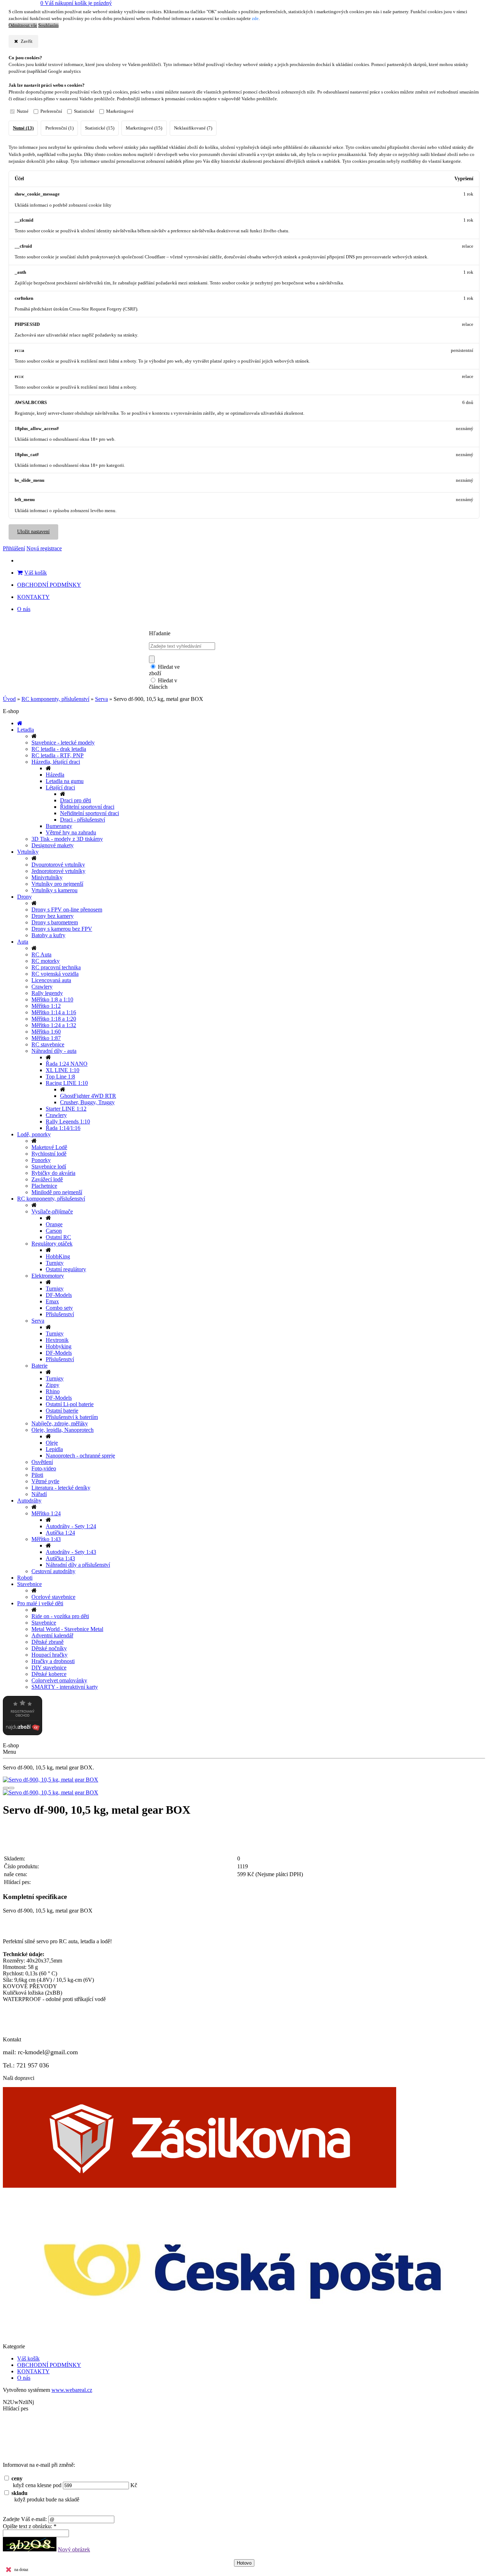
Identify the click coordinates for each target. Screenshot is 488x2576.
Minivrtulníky (47, 877)
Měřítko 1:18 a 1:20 (54, 1019)
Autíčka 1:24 (60, 1533)
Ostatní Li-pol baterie (70, 1404)
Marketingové (120, 111)
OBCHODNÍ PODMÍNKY (49, 585)
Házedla (55, 775)
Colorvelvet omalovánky (59, 1680)
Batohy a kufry (48, 935)
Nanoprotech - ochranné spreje (80, 1456)
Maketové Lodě (49, 1147)
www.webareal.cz (72, 2390)
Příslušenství (60, 1314)
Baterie (39, 1366)
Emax (52, 1301)
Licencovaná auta (51, 980)
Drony (24, 897)
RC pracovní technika (56, 967)
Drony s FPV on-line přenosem (67, 910)
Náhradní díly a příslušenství (78, 1565)
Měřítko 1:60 (46, 1032)
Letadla (26, 730)
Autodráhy (29, 1501)
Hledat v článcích (163, 684)
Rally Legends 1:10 (68, 1122)
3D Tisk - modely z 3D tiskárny (67, 839)
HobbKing (58, 1256)
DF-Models (59, 1295)
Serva (101, 699)
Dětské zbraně (48, 1642)
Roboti (25, 1578)
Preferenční (51, 111)
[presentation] (6, 1788)
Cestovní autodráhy (53, 1571)
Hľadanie (160, 633)
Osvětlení (42, 1462)
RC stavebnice (48, 1044)
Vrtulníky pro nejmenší (57, 884)
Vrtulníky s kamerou (54, 890)
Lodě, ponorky (34, 1134)
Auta (23, 942)
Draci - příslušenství (83, 820)
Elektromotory (48, 1276)
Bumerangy (59, 826)
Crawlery (42, 987)
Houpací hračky (49, 1655)
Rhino (53, 1391)
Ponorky (41, 1160)
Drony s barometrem (55, 922)
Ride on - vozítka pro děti (60, 1616)
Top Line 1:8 (60, 1077)
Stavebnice (29, 1584)
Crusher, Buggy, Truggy (87, 1102)
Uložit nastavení (33, 532)
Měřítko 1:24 (46, 1513)
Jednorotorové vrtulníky (58, 871)
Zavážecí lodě (47, 1179)
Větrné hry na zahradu (71, 832)
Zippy (53, 1385)
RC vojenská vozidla (55, 974)
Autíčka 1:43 (60, 1558)
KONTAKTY (33, 597)
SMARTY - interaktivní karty (65, 1687)
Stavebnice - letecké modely (63, 743)
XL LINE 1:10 (63, 1070)
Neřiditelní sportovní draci (89, 813)
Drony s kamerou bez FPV (62, 929)
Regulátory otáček (52, 1244)
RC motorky (46, 961)
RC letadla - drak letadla (59, 749)
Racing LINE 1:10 (67, 1083)
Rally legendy (47, 993)
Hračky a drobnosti (53, 1661)
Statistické (84, 111)
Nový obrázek (74, 2549)
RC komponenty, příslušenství (55, 699)
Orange (54, 1224)
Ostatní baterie (62, 1411)
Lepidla (54, 1449)
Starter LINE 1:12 (66, 1109)
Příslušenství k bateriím (72, 1417)
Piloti (37, 1475)
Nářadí (39, 1494)
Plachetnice (44, 1186)
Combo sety (59, 1308)
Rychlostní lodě (49, 1154)
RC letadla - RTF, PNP (58, 755)
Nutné (23, 111)
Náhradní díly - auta (54, 1051)
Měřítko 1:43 (46, 1539)
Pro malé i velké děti (40, 1603)
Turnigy (55, 1263)
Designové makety (53, 845)
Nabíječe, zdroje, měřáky (60, 1423)
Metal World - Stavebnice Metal (67, 1629)
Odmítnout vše (23, 25)
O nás (24, 609)
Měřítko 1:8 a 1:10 (52, 999)
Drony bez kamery (53, 916)
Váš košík (36, 573)
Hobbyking (59, 1346)
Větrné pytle (45, 1481)
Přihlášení (14, 548)
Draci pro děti (76, 800)
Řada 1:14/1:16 (63, 1128)
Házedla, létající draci (56, 762)
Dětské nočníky (49, 1648)
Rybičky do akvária (53, 1173)
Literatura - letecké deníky (61, 1488)
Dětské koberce (49, 1674)
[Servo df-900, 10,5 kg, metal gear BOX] (244, 1780)
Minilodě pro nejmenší (57, 1192)
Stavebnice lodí (49, 1166)
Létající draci (60, 787)
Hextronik (57, 1340)
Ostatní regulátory (66, 1269)
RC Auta (41, 954)
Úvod (9, 699)
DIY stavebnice (49, 1668)
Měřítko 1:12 (46, 1006)
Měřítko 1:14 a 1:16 (54, 1012)
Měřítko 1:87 (46, 1038)
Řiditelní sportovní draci (87, 807)
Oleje (52, 1443)
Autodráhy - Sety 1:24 (71, 1526)
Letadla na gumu (65, 781)
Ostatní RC (58, 1237)
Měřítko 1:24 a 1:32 (54, 1025)
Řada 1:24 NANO (67, 1064)
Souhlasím (48, 25)
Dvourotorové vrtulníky (58, 865)
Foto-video (44, 1468)
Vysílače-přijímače (52, 1211)
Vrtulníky (28, 852)
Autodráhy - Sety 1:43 (71, 1552)
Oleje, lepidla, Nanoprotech (63, 1430)
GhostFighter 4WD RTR (88, 1096)
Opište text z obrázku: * (30, 2526)
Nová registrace (44, 548)
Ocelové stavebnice (53, 1597)
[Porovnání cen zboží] (23, 1733)
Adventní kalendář (52, 1635)
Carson (54, 1231)
